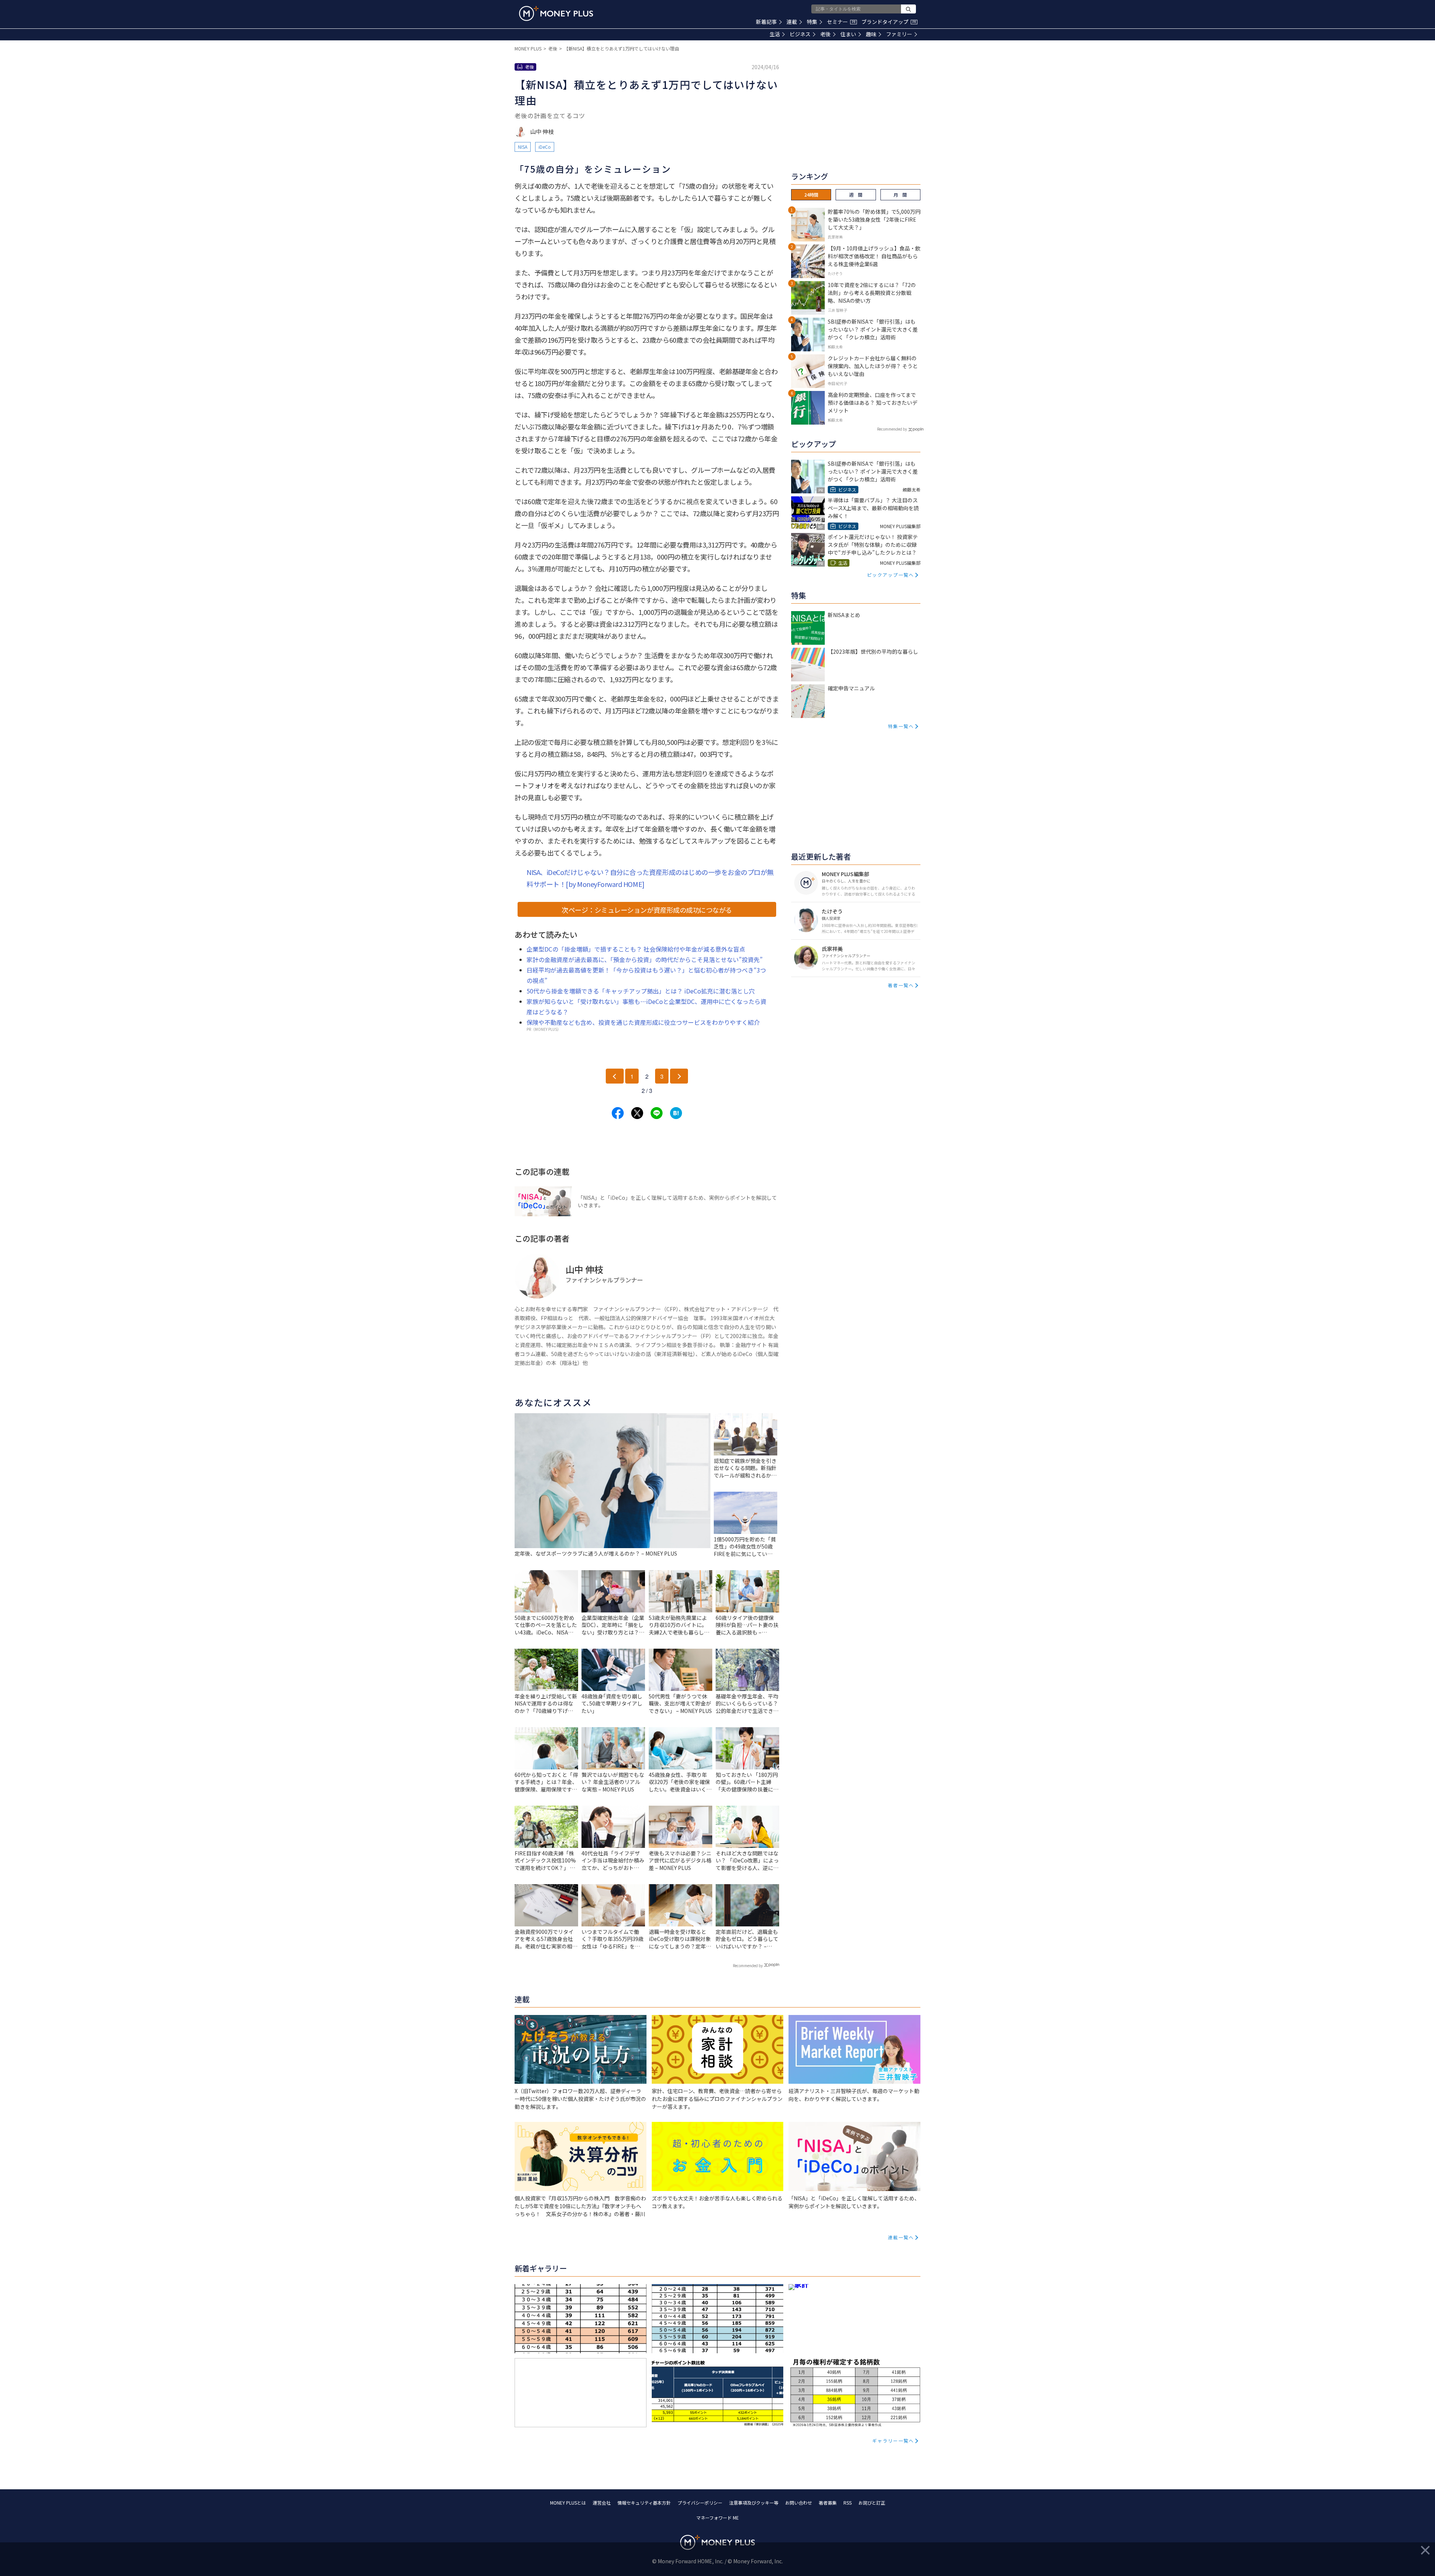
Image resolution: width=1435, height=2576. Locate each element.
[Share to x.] (637, 1113)
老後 (825, 34)
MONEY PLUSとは (568, 2503)
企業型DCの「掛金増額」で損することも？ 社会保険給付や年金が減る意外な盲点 (636, 949)
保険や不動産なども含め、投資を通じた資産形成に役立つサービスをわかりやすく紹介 (643, 1022)
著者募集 (828, 2503)
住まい (848, 34)
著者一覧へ (901, 985)
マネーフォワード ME (717, 2518)
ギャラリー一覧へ (893, 2441)
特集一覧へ (901, 726)
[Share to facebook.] (618, 1113)
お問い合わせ (799, 2503)
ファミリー (899, 34)
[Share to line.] (657, 1113)
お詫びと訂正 (872, 2503)
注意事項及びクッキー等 (754, 2503)
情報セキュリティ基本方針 (644, 2503)
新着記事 (766, 22)
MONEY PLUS (528, 48)
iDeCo (545, 147)
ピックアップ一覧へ (891, 575)
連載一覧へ (901, 2237)
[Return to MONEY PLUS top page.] (556, 13)
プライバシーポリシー (700, 2503)
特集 (812, 22)
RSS (848, 2503)
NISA (523, 147)
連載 (792, 22)
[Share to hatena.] (676, 1113)
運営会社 (602, 2503)
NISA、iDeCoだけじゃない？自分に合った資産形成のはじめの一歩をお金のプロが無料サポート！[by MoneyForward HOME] (650, 878)
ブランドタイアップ (889, 22)
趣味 (871, 34)
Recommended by (748, 1965)
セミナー (841, 22)
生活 (775, 34)
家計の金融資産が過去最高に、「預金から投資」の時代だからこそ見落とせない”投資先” (645, 959)
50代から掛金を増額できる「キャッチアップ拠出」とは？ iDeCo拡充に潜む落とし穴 (641, 991)
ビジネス (800, 34)
